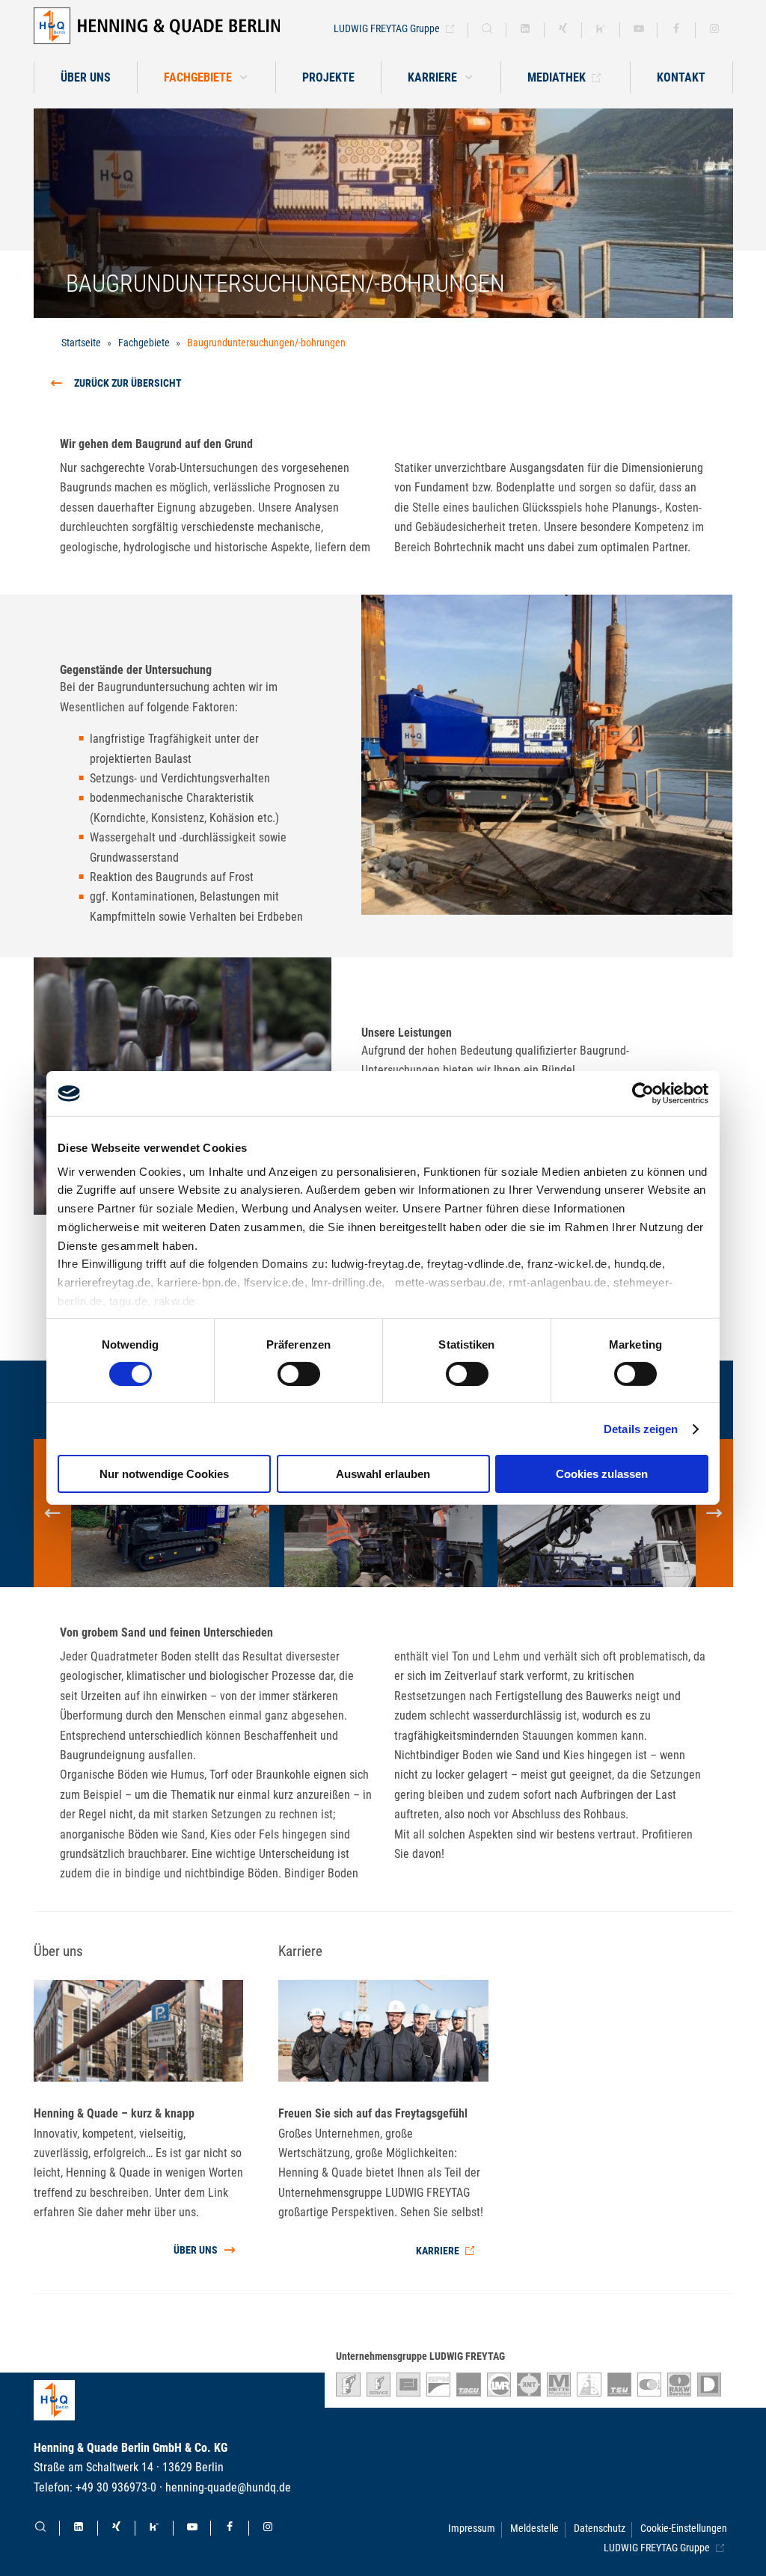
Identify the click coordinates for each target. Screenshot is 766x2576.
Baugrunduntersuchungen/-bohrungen (266, 343)
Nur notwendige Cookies (164, 1474)
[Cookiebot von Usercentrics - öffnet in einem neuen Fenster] (643, 1094)
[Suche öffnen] (487, 30)
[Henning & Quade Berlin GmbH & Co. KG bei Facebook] (676, 30)
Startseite (81, 343)
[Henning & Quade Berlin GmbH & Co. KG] (157, 26)
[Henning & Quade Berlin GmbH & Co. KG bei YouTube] (639, 30)
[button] (441, 77)
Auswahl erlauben (383, 1474)
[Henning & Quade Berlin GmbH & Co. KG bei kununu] (601, 30)
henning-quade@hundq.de (228, 2487)
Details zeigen (641, 1429)
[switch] (299, 1374)
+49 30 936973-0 (116, 2487)
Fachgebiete (144, 343)
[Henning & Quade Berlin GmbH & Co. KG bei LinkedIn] (525, 30)
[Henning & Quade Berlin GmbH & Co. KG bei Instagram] (714, 30)
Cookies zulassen (602, 1474)
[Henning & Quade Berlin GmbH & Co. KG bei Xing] (563, 30)
